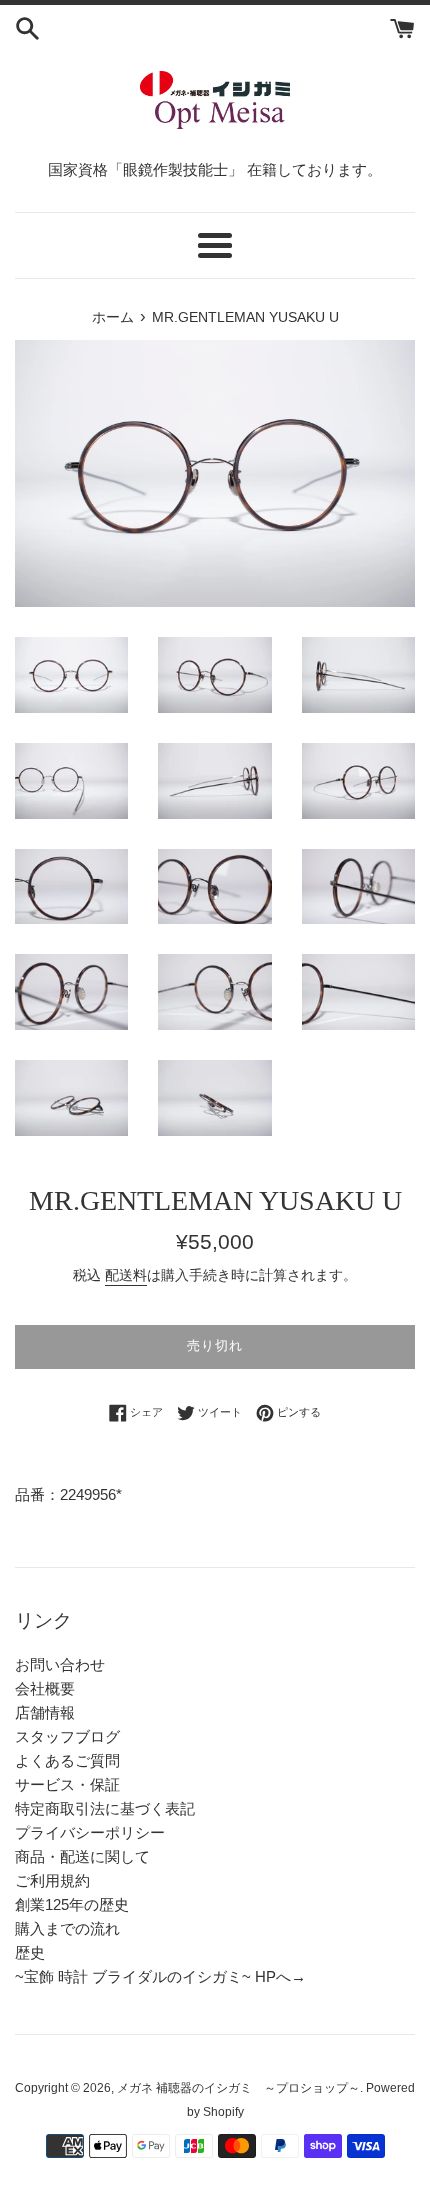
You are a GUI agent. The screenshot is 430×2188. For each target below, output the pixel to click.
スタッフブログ (67, 1736)
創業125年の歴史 (72, 1904)
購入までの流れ (67, 1928)
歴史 (30, 1952)
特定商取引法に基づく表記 (105, 1808)
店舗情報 (45, 1712)
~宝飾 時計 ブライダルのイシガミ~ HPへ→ (160, 1976)
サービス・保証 (67, 1784)
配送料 (126, 1275)
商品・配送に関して (82, 1856)
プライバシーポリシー (90, 1832)
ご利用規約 (52, 1880)
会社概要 (45, 1688)
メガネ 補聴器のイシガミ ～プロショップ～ (238, 2088)
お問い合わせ (60, 1664)
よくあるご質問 (67, 1760)
